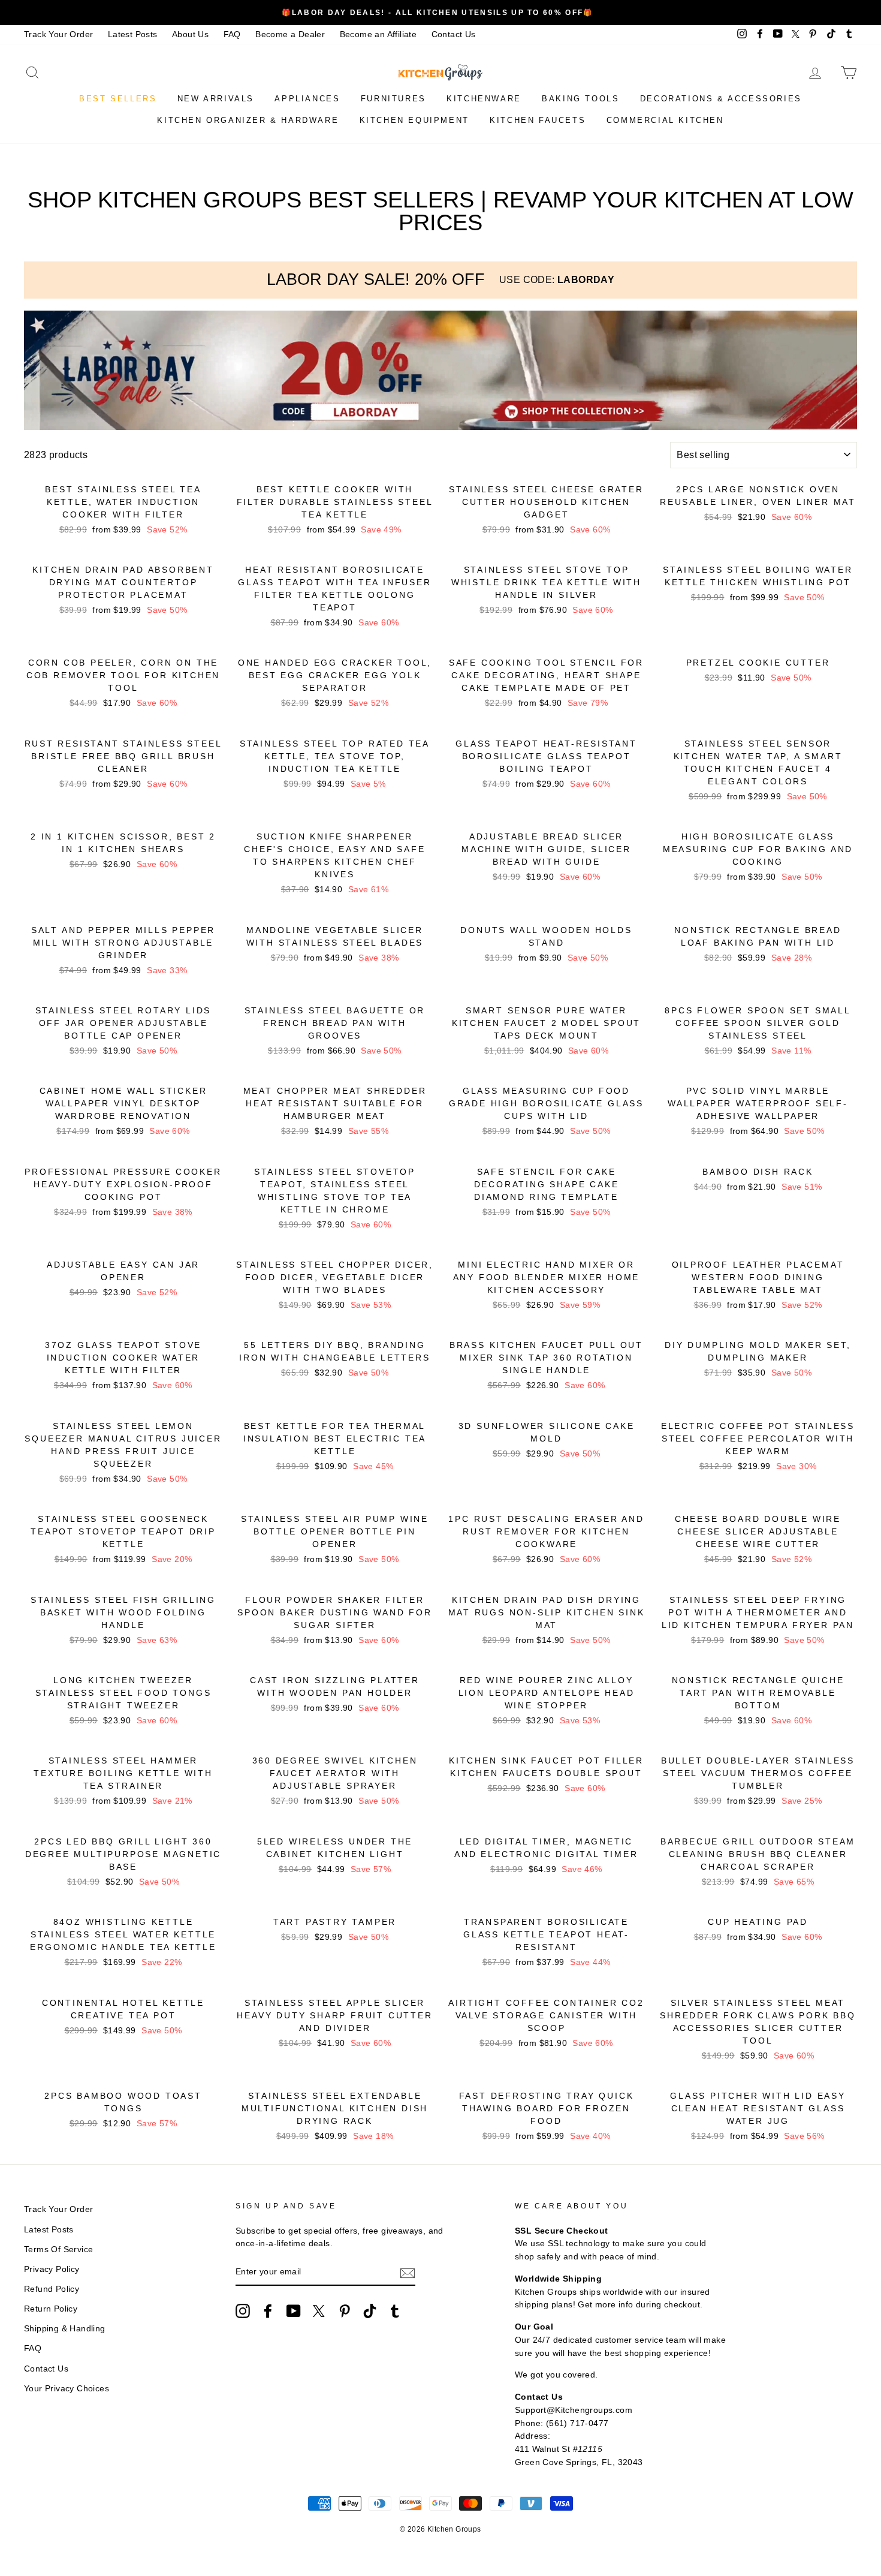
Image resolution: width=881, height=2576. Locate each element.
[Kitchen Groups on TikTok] (370, 2311)
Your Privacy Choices (67, 2389)
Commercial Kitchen (665, 120)
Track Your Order (58, 34)
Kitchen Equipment (414, 120)
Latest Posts (133, 34)
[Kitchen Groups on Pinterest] (345, 2311)
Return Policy (51, 2309)
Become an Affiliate (378, 34)
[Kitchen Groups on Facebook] (268, 2311)
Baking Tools (580, 99)
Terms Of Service (58, 2250)
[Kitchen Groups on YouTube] (294, 2311)
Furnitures (393, 99)
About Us (190, 34)
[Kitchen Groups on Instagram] (243, 2311)
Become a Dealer (290, 34)
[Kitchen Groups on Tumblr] (395, 2311)
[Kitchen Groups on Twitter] (319, 2311)
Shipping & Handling (65, 2329)
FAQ (232, 34)
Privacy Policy (52, 2269)
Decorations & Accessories (721, 99)
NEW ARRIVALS (216, 99)
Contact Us (454, 34)
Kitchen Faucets (538, 120)
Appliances (307, 99)
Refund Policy (52, 2289)
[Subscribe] (408, 2273)
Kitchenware (484, 99)
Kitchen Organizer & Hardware (248, 120)
